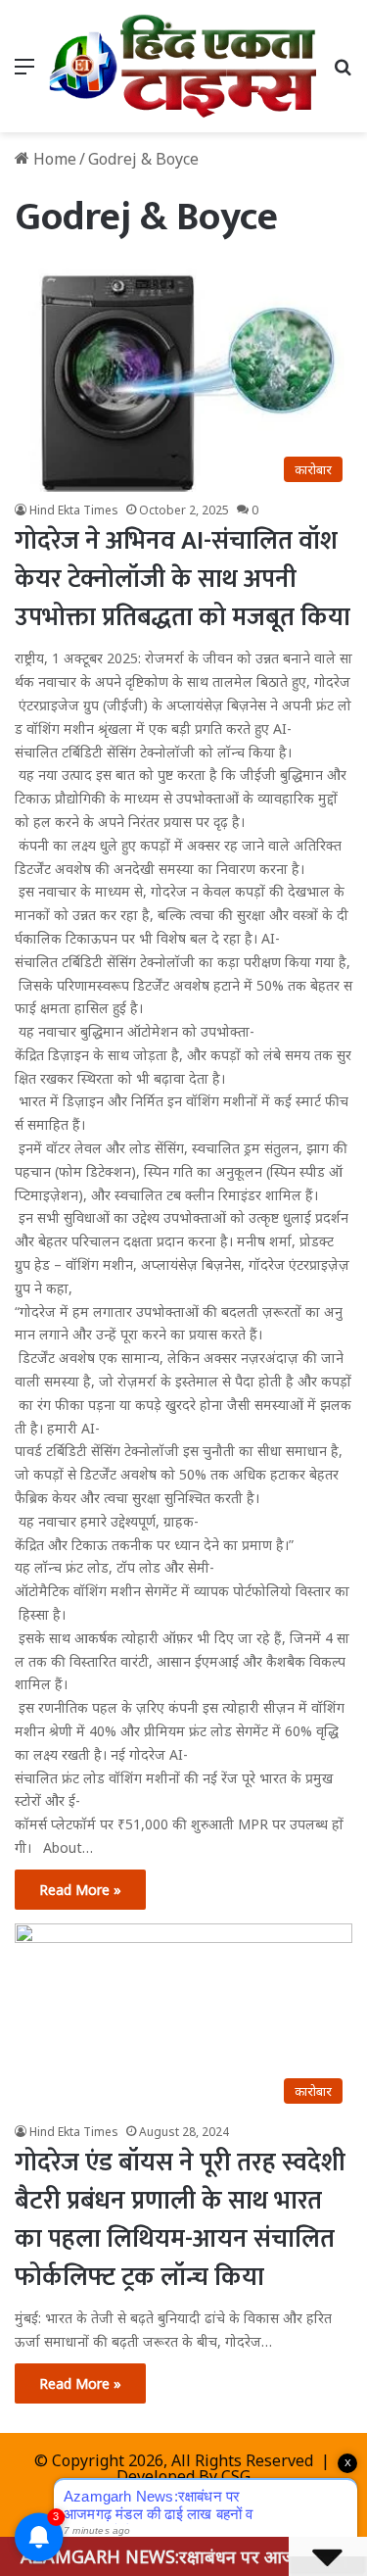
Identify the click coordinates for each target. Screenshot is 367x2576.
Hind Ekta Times (74, 510)
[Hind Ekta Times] (183, 66)
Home (53, 159)
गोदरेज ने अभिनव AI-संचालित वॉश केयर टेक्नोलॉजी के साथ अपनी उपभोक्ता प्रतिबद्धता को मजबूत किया (183, 580)
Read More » (80, 1890)
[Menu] (24, 73)
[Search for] (343, 73)
